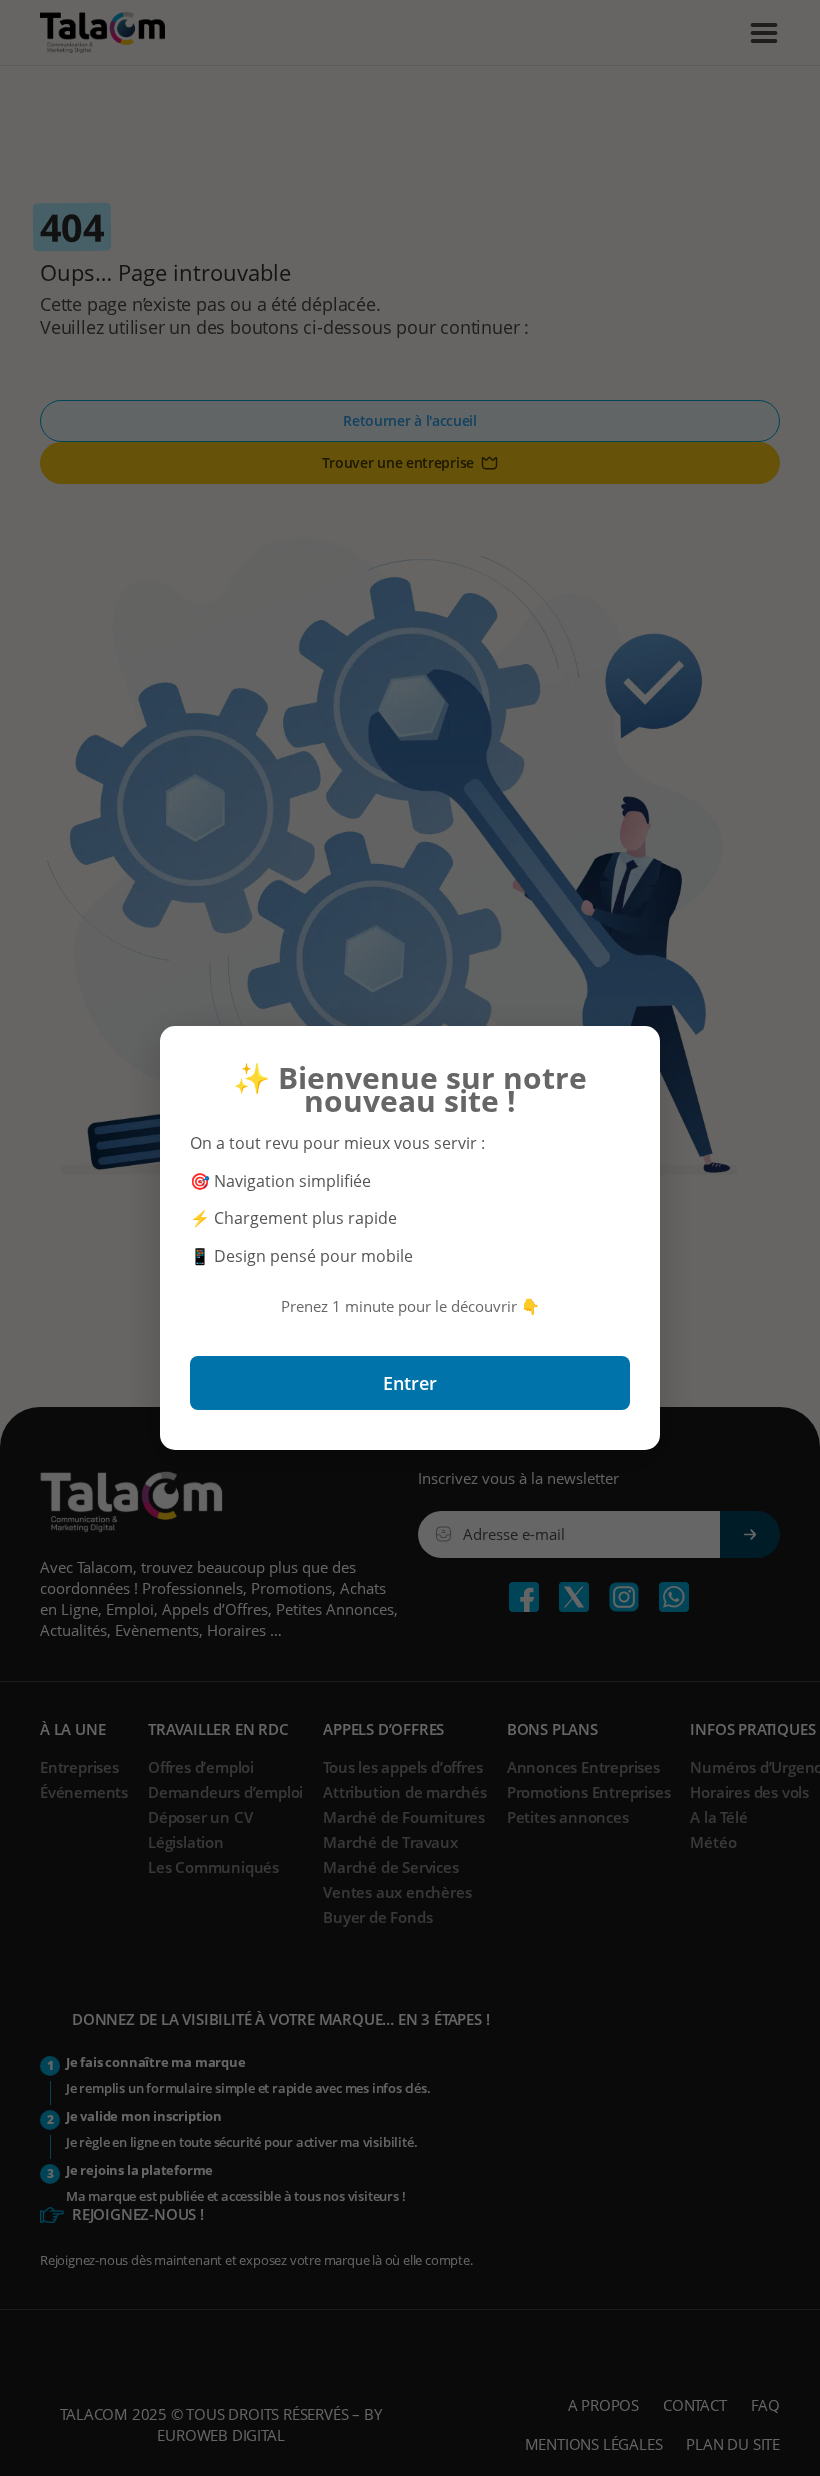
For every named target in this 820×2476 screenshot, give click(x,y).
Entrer (410, 1383)
